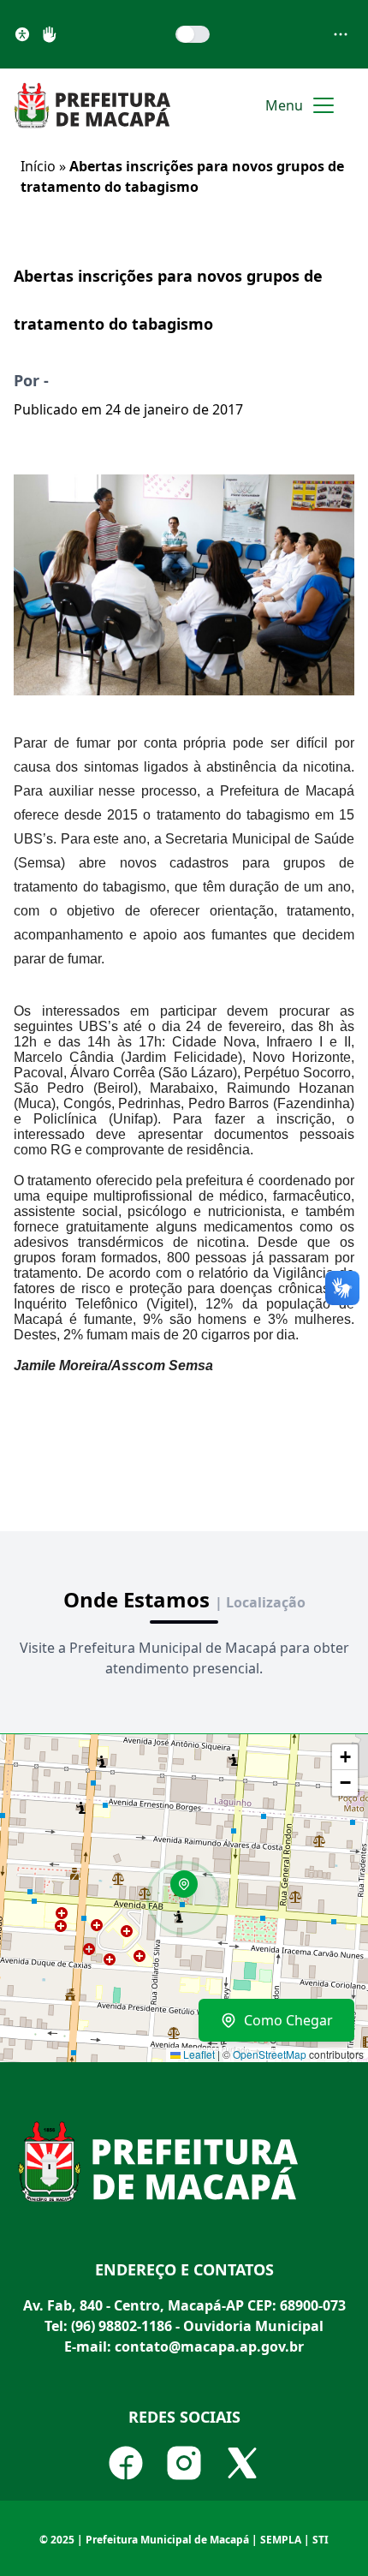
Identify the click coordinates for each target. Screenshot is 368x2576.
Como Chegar (288, 2020)
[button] (190, 1890)
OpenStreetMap (270, 2054)
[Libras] (50, 34)
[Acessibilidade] (22, 34)
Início (38, 166)
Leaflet (198, 2054)
